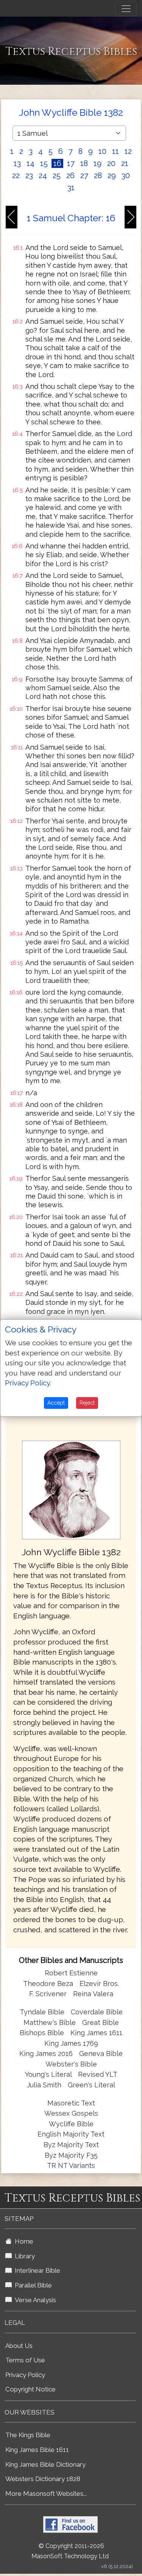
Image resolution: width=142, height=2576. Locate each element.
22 (16, 175)
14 (30, 163)
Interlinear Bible (36, 2270)
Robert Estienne (71, 1973)
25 (57, 175)
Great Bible (101, 2022)
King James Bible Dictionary (45, 2464)
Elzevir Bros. (99, 1984)
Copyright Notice (30, 2389)
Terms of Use (25, 2360)
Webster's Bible (71, 2064)
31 (71, 188)
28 (98, 175)
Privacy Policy (25, 2375)
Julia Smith (45, 2085)
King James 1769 (71, 2043)
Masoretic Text (71, 2103)
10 (102, 151)
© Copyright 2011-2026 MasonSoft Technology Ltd (70, 2551)
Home (23, 2241)
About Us (19, 2346)
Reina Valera (93, 1994)
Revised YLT (98, 2074)
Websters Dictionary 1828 (43, 2479)
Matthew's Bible (50, 2022)
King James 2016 (46, 2054)
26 (70, 175)
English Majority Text (71, 2134)
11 (115, 151)
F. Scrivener (48, 1994)
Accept (56, 1403)
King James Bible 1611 (37, 2450)
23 (29, 175)
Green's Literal (91, 2085)
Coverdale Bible (97, 2012)
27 (84, 175)
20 (111, 163)
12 (128, 151)
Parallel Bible (32, 2285)
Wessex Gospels (71, 2113)
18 (84, 163)
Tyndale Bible (42, 2012)
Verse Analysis (34, 2300)
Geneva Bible (101, 2054)
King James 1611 (96, 2033)
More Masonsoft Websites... (46, 2494)
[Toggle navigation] (126, 9)
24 (43, 175)
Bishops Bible (42, 2033)
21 (125, 163)
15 (44, 163)
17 (71, 163)
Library (23, 2256)
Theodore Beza (48, 1984)
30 (126, 175)
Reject (87, 1403)
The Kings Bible (28, 2435)
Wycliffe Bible (71, 2124)
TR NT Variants (71, 2165)
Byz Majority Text (71, 2145)
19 (98, 163)
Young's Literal (49, 2074)
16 (57, 163)
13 (17, 163)
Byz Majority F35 (71, 2155)
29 (112, 175)
